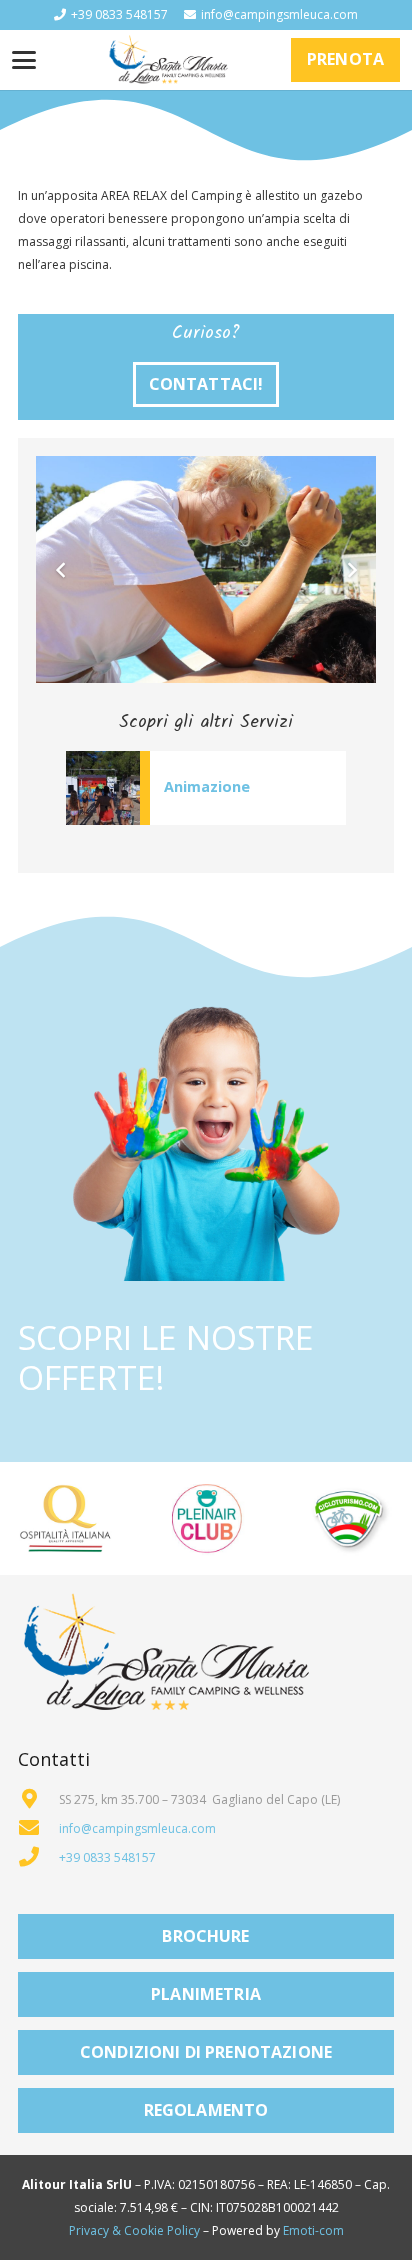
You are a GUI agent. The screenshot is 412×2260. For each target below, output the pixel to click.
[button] (23, 60)
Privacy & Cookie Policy (134, 2230)
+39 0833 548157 (107, 1857)
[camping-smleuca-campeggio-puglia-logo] (168, 60)
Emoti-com (313, 2230)
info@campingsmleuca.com (137, 1828)
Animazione (207, 786)
